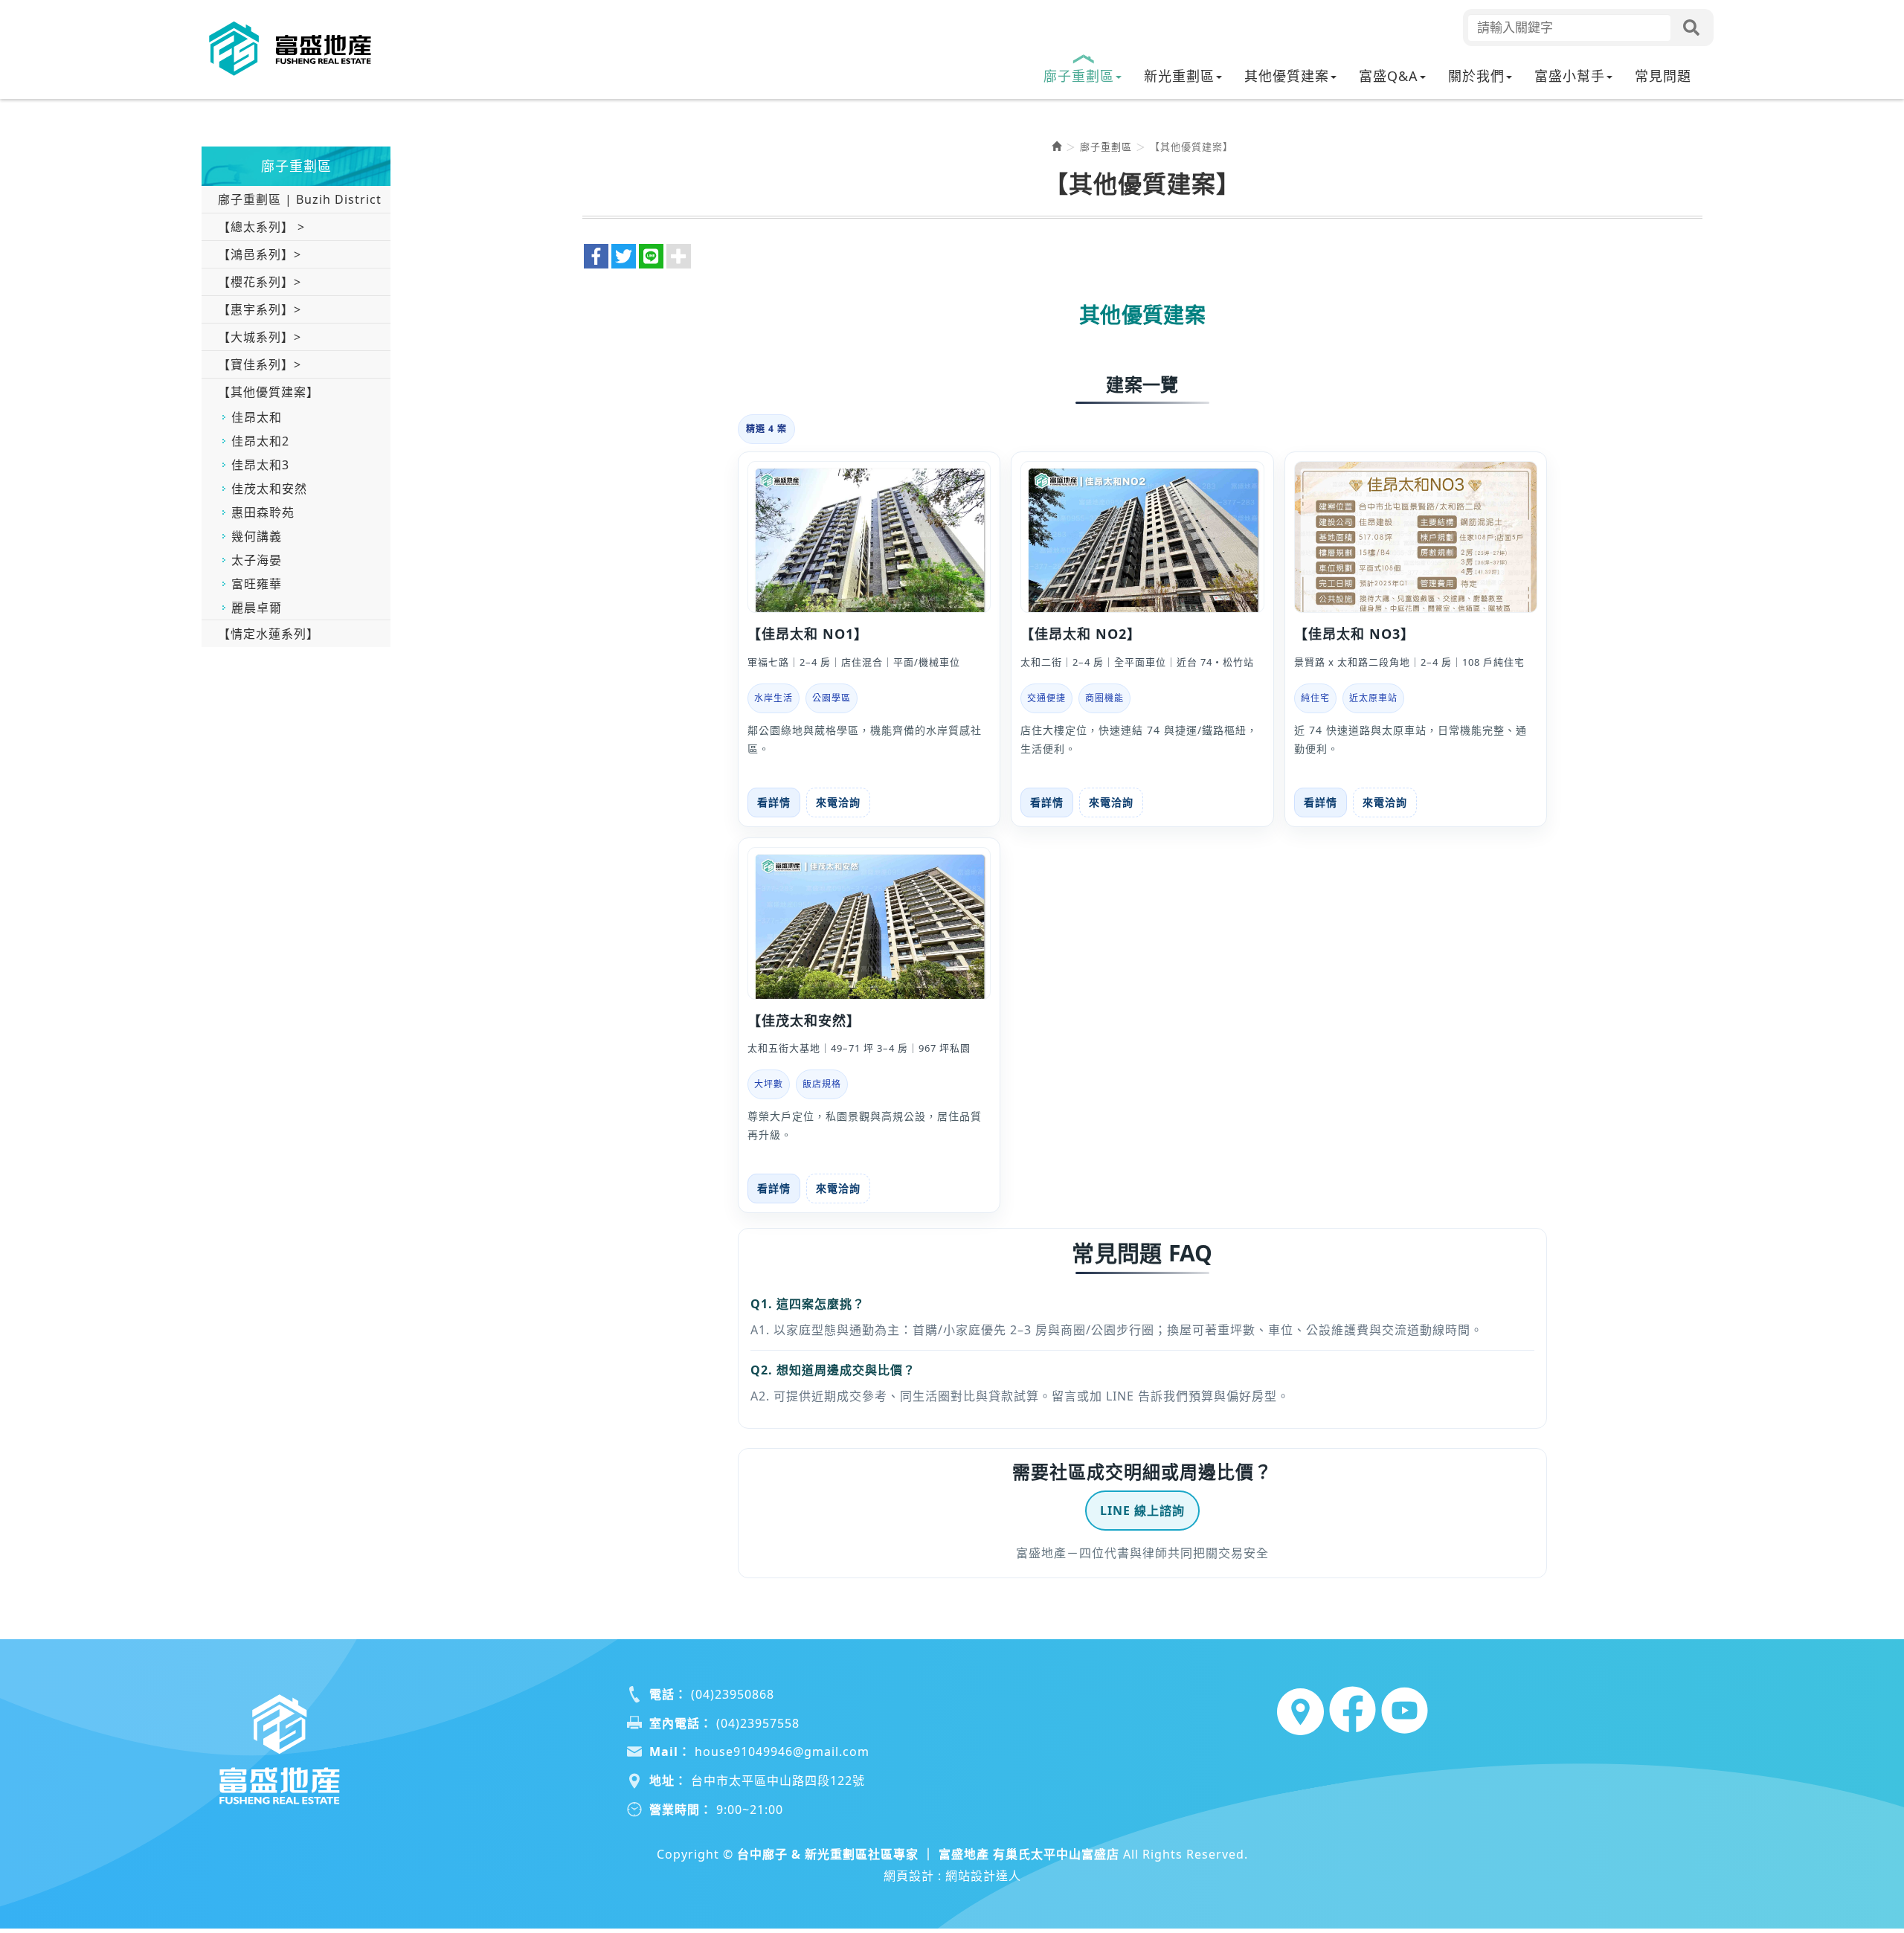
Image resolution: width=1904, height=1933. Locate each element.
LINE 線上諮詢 (1142, 1511)
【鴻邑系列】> (260, 254)
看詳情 (774, 802)
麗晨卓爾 (257, 608)
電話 (662, 1694)
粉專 (1351, 1710)
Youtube (1403, 1710)
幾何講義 (257, 536)
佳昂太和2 (260, 441)
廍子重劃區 (1106, 147)
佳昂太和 (257, 417)
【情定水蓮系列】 (268, 634)
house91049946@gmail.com (782, 1752)
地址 (662, 1781)
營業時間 (675, 1810)
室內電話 (675, 1723)
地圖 (1299, 1710)
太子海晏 (257, 560)
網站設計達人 (983, 1876)
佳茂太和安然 (269, 489)
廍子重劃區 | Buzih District (300, 199)
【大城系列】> (260, 337)
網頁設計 (909, 1876)
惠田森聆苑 (263, 512)
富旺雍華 (257, 584)
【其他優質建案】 (268, 392)
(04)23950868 (733, 1694)
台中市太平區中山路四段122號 (778, 1781)
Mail (664, 1752)
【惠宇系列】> (260, 309)
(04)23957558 (758, 1723)
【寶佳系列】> (260, 364)
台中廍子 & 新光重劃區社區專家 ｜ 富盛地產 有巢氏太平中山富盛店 (291, 49)
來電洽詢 (838, 802)
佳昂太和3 (260, 465)
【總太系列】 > (261, 227)
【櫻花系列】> (260, 282)
